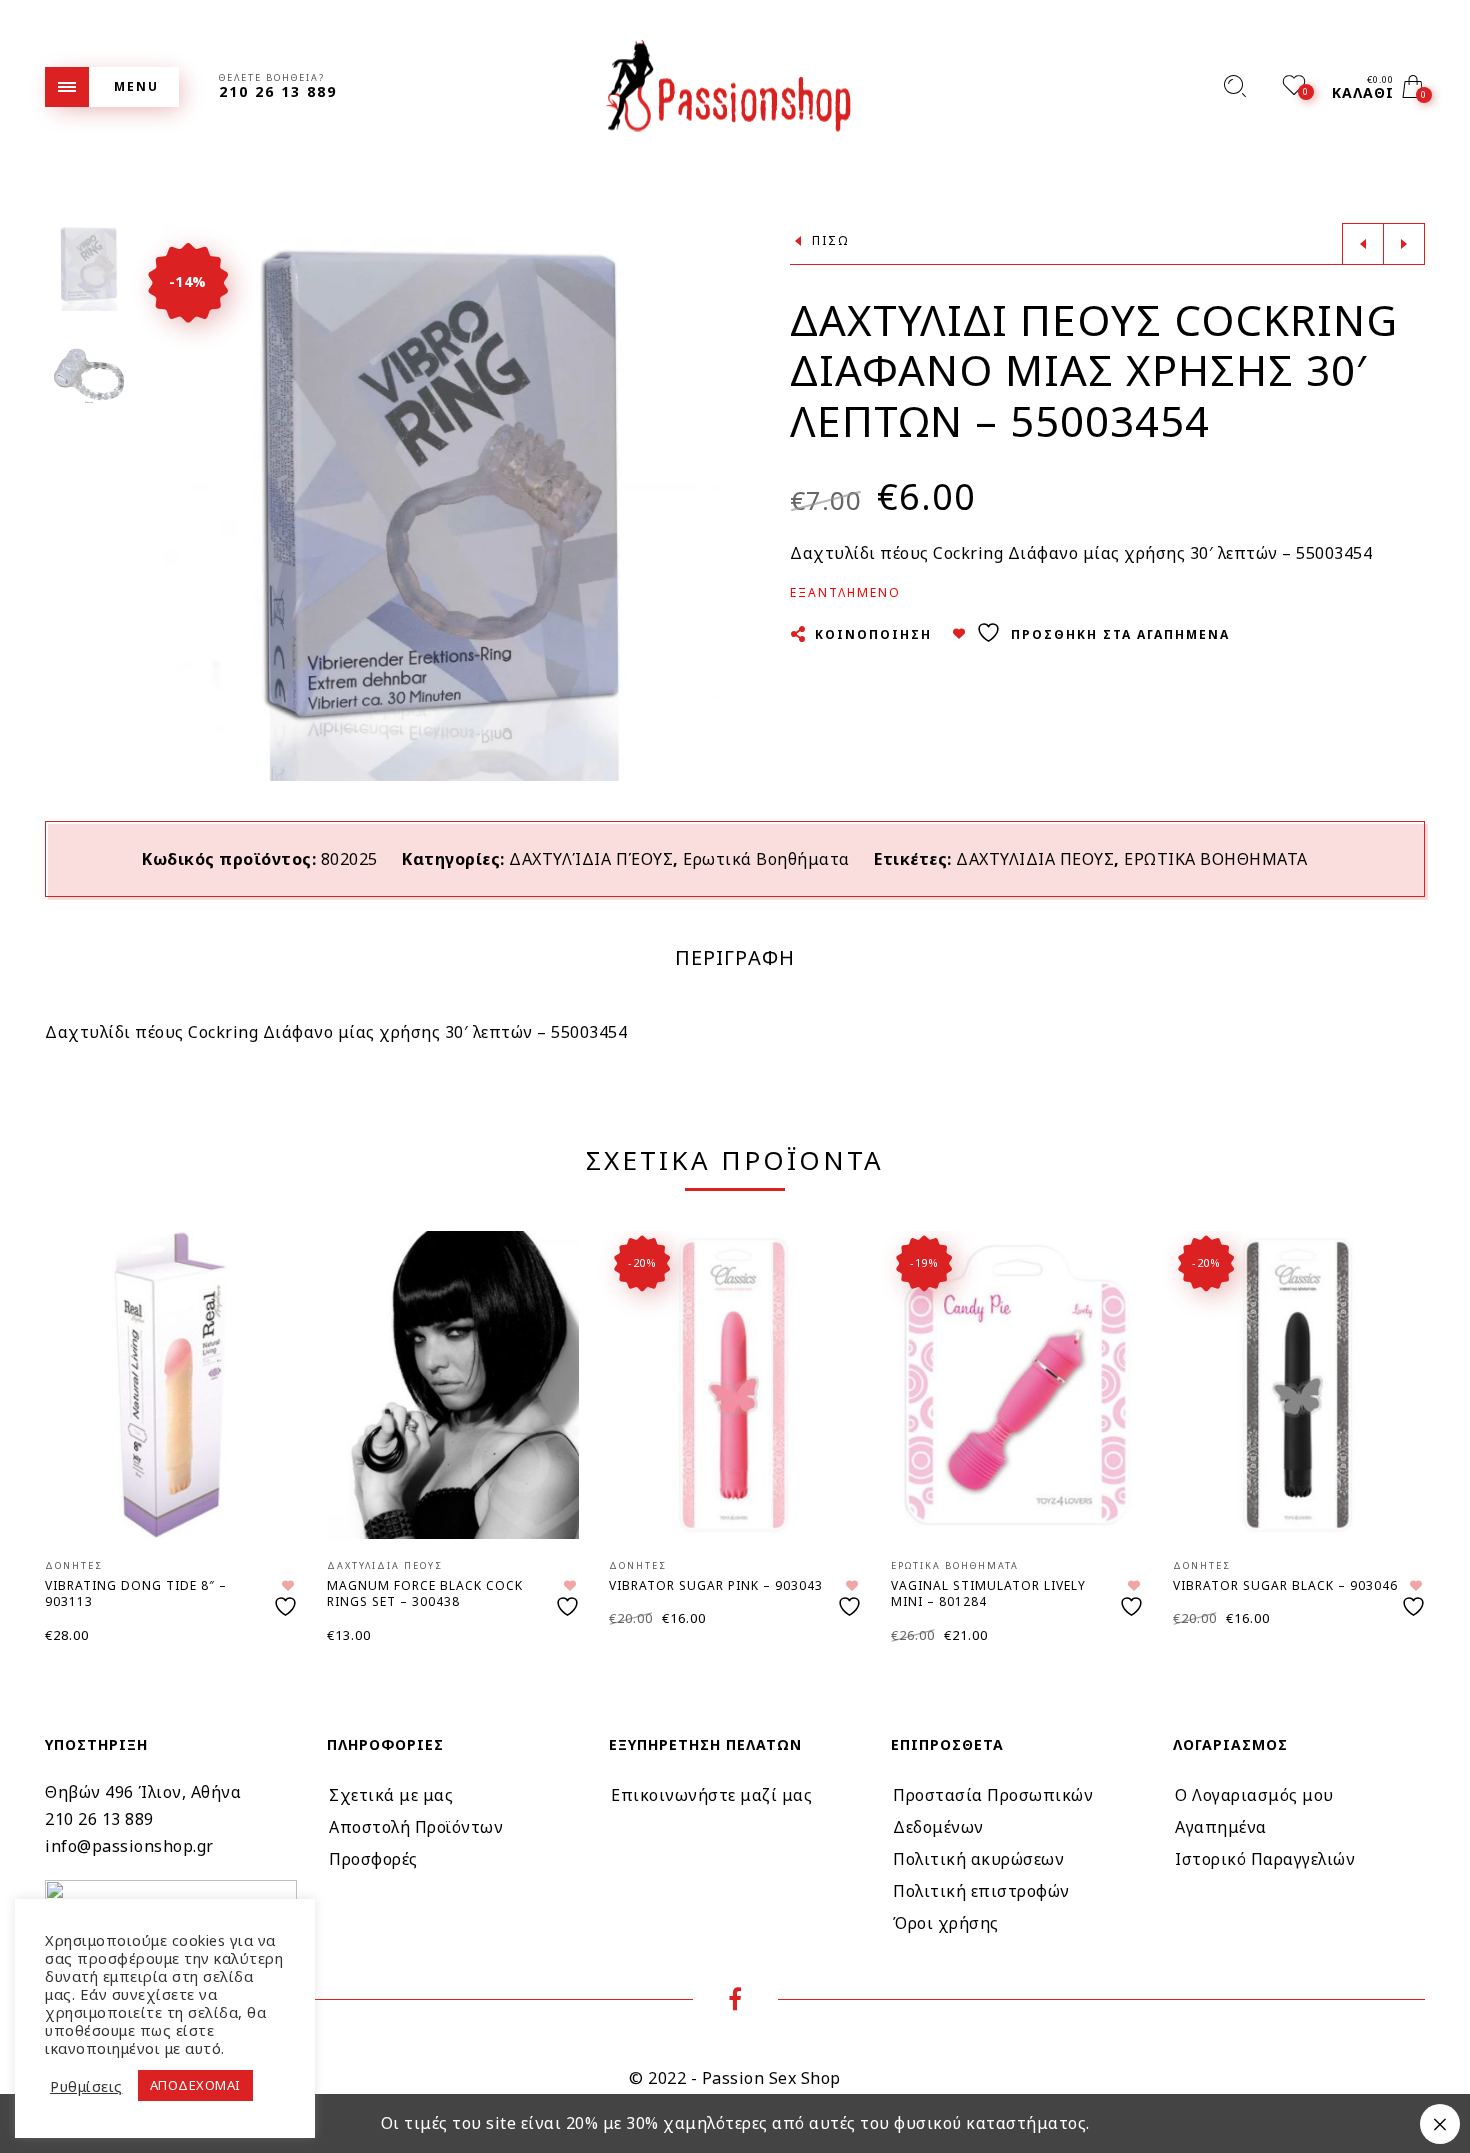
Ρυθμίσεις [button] (86, 2086)
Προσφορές (373, 1859)
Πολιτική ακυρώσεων (978, 1859)
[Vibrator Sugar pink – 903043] (735, 1384)
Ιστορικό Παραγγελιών (1265, 1859)
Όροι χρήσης (946, 1923)
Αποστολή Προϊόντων (416, 1827)
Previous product (1363, 244)
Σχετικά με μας (391, 1795)
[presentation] (70, 1408)
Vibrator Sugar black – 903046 (1285, 1585)
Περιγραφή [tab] (735, 957)
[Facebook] (735, 2002)
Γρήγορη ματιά (265, 1274)
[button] (704, 502)
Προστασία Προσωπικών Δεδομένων (993, 1811)
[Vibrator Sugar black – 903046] (1299, 1384)
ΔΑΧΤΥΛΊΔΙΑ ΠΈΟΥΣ (591, 859)
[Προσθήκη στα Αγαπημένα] (288, 1598)
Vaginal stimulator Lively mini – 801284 (988, 1594)
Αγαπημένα (1221, 1827)
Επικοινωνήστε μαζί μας (711, 1795)
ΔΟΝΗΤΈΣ (74, 1565)
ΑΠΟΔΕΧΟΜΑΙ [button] (195, 2085)
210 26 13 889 (99, 1819)
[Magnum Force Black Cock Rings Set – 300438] (453, 1384)
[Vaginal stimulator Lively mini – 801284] (1017, 1384)
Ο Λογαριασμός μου (1254, 1795)
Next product (1404, 244)
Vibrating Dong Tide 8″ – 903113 (136, 1594)
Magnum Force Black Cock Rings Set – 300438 (425, 1594)
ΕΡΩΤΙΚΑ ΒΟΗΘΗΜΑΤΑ (1216, 859)
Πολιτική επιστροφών (981, 1891)
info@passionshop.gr (129, 1846)
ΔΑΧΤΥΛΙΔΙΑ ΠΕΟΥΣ (1035, 859)
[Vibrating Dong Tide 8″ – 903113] (171, 1384)
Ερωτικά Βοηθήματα (766, 859)
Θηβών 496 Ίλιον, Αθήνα (143, 1792)
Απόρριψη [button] (1440, 2124)
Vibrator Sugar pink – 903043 (716, 1585)
